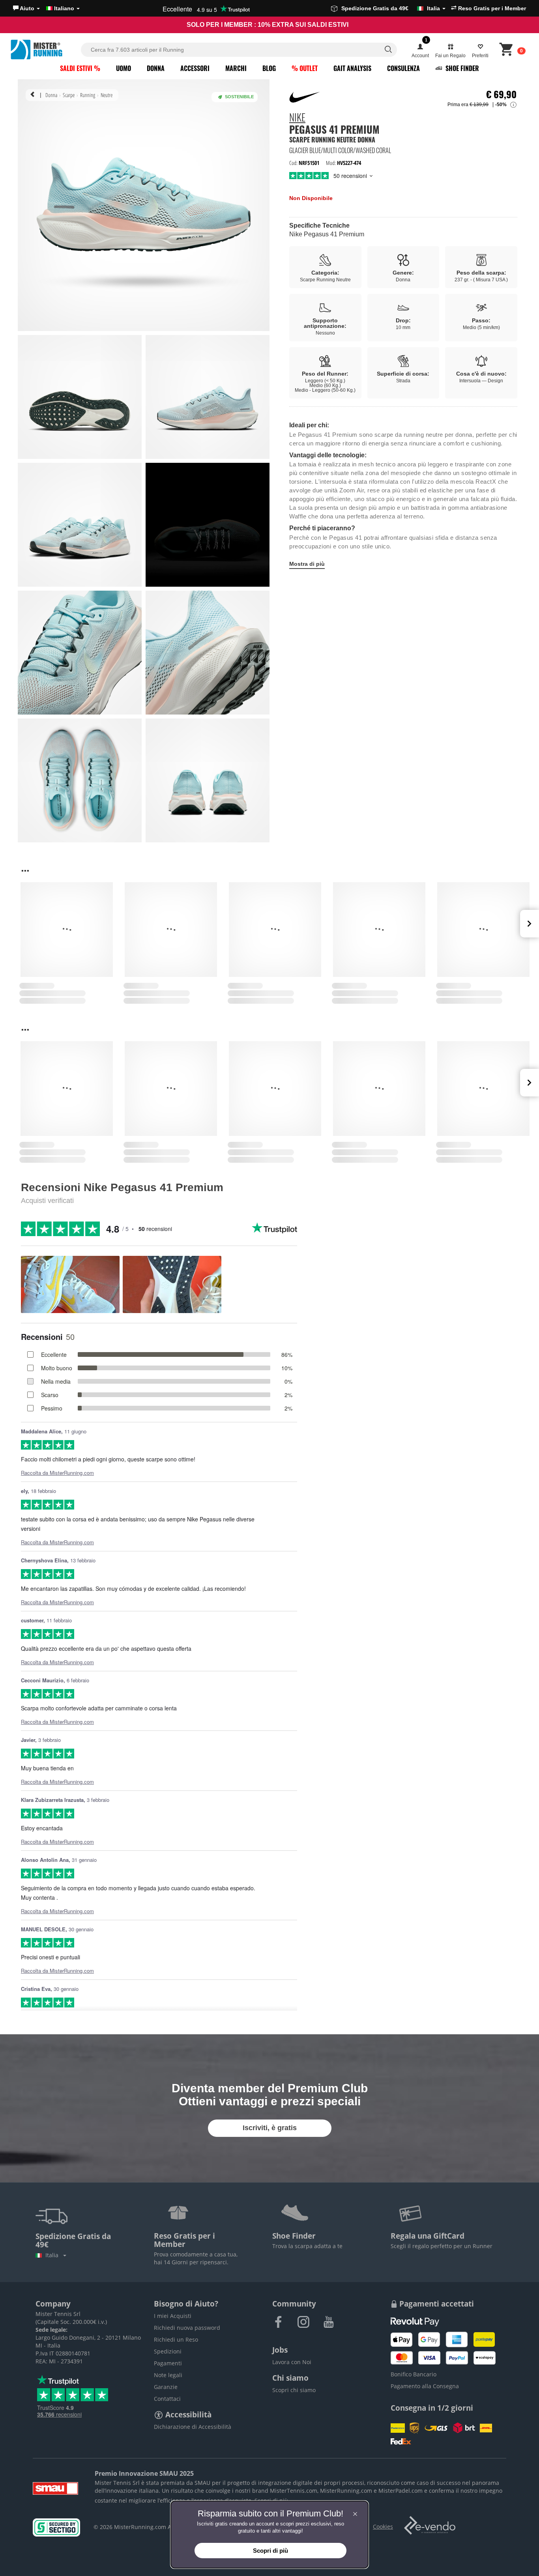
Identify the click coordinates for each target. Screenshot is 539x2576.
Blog (269, 68)
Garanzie (166, 2387)
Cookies (383, 2526)
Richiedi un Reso (176, 2339)
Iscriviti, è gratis (270, 2128)
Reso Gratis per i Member (491, 8)
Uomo (124, 68)
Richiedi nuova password (187, 2328)
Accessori (195, 68)
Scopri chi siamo (294, 2390)
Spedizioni (168, 2351)
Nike (297, 118)
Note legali (168, 2375)
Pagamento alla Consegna (425, 2386)
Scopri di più (271, 2500)
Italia (53, 2255)
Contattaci (167, 2399)
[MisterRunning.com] (45, 50)
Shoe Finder (461, 68)
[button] (26, 8)
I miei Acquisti (173, 2316)
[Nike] (305, 97)
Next (530, 924)
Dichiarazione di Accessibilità (193, 2427)
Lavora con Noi (292, 2362)
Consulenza (403, 68)
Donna (156, 68)
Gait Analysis (352, 68)
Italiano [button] (64, 8)
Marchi (236, 68)
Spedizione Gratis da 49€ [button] (391, 8)
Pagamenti (168, 2363)
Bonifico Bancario (414, 2374)
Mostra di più (307, 564)
